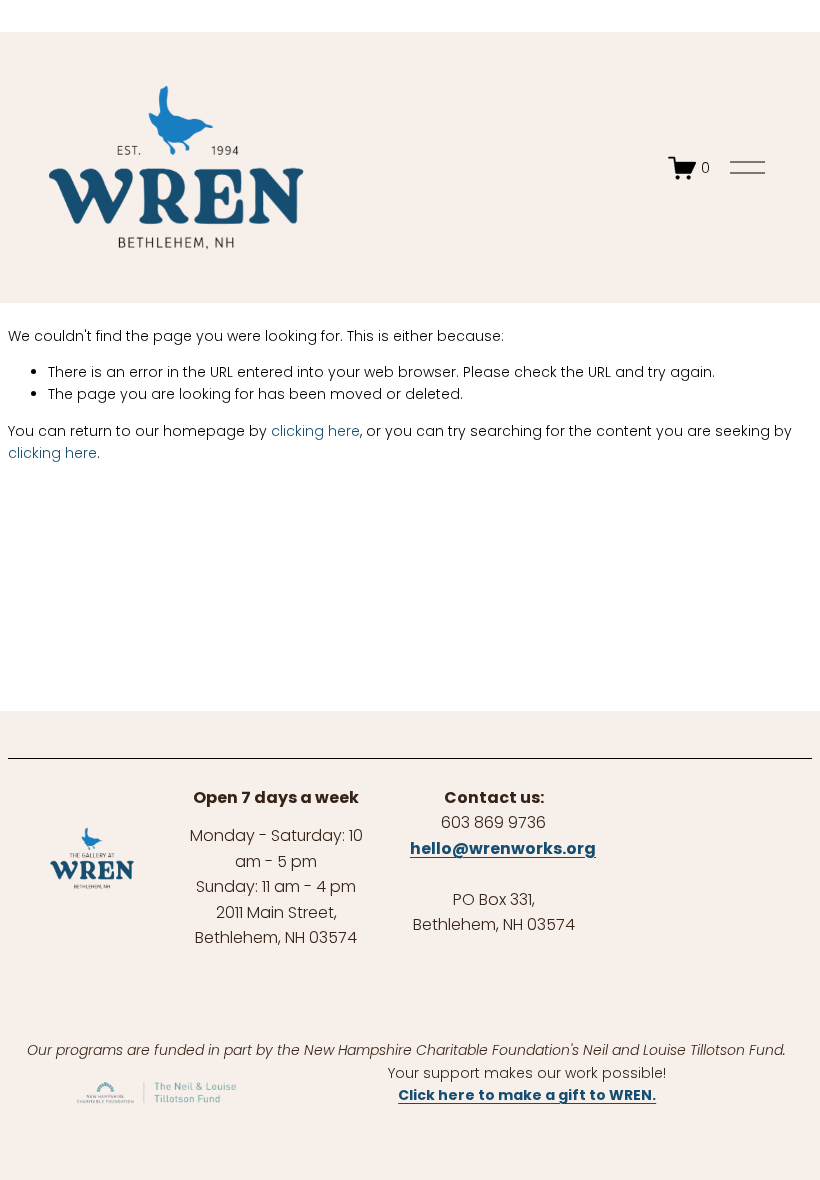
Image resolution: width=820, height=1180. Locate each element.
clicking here (315, 431)
